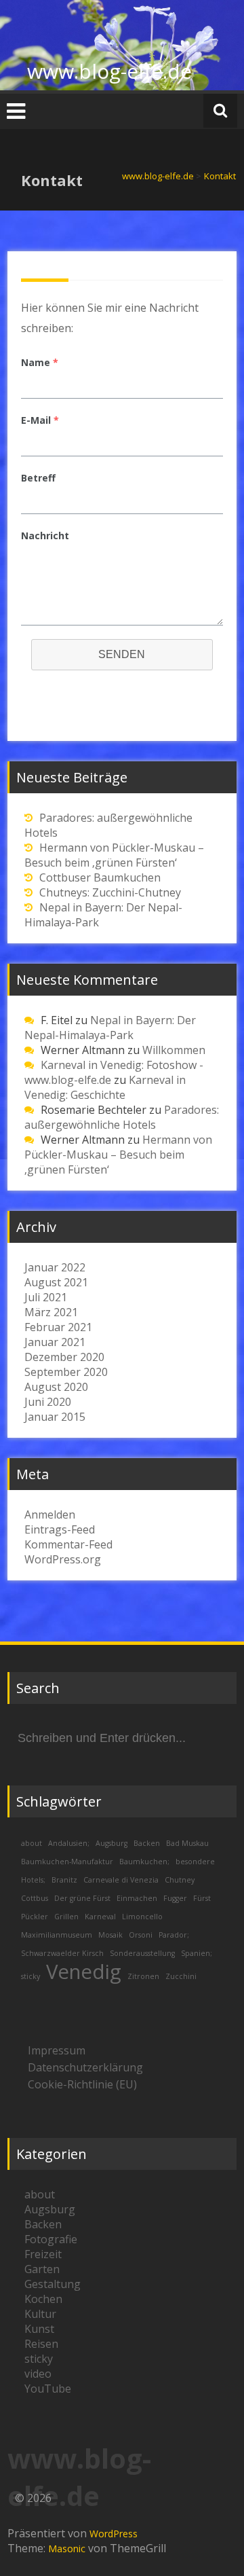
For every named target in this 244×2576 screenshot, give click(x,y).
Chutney (180, 1880)
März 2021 (51, 1312)
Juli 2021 (46, 1297)
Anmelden (50, 1514)
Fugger (175, 1898)
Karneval (100, 1917)
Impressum (57, 2050)
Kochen (43, 2299)
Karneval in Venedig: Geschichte (105, 1087)
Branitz (64, 1880)
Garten (42, 2269)
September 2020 (66, 1372)
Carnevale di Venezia (121, 1880)
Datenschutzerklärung (85, 2067)
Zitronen (143, 1976)
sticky (30, 1976)
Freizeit (43, 2254)
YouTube (48, 2389)
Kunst (39, 2329)
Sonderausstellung (142, 1953)
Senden (122, 654)
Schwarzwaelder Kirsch (62, 1953)
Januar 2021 (55, 1342)
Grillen (66, 1917)
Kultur (40, 2314)
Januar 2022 (55, 1267)
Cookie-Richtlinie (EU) (82, 2084)
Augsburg (111, 1843)
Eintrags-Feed (60, 1529)
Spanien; (197, 1953)
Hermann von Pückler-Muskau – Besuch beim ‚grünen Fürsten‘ (114, 855)
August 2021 (56, 1282)
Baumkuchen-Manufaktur (67, 1862)
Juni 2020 (48, 1402)
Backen (147, 1843)
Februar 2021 (58, 1327)
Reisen (41, 2344)
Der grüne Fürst (82, 1898)
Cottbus (35, 1898)
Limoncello (142, 1917)
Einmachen (137, 1898)
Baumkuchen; (144, 1862)
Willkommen (174, 1050)
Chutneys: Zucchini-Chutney (110, 892)
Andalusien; (69, 1843)
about (32, 1843)
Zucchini (181, 1976)
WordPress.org (63, 1559)
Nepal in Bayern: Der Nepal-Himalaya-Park (110, 1028)
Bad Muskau (187, 1843)
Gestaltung (53, 2284)
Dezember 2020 (64, 1357)
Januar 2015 (55, 1417)
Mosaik (110, 1935)
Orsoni (141, 1935)
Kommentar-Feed (68, 1544)
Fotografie (51, 2239)
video (38, 2374)
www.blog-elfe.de (109, 71)
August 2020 (56, 1387)
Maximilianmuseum (57, 1935)
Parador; (174, 1935)
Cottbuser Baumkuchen (100, 877)
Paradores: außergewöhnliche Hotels (122, 1117)
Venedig (84, 1972)
